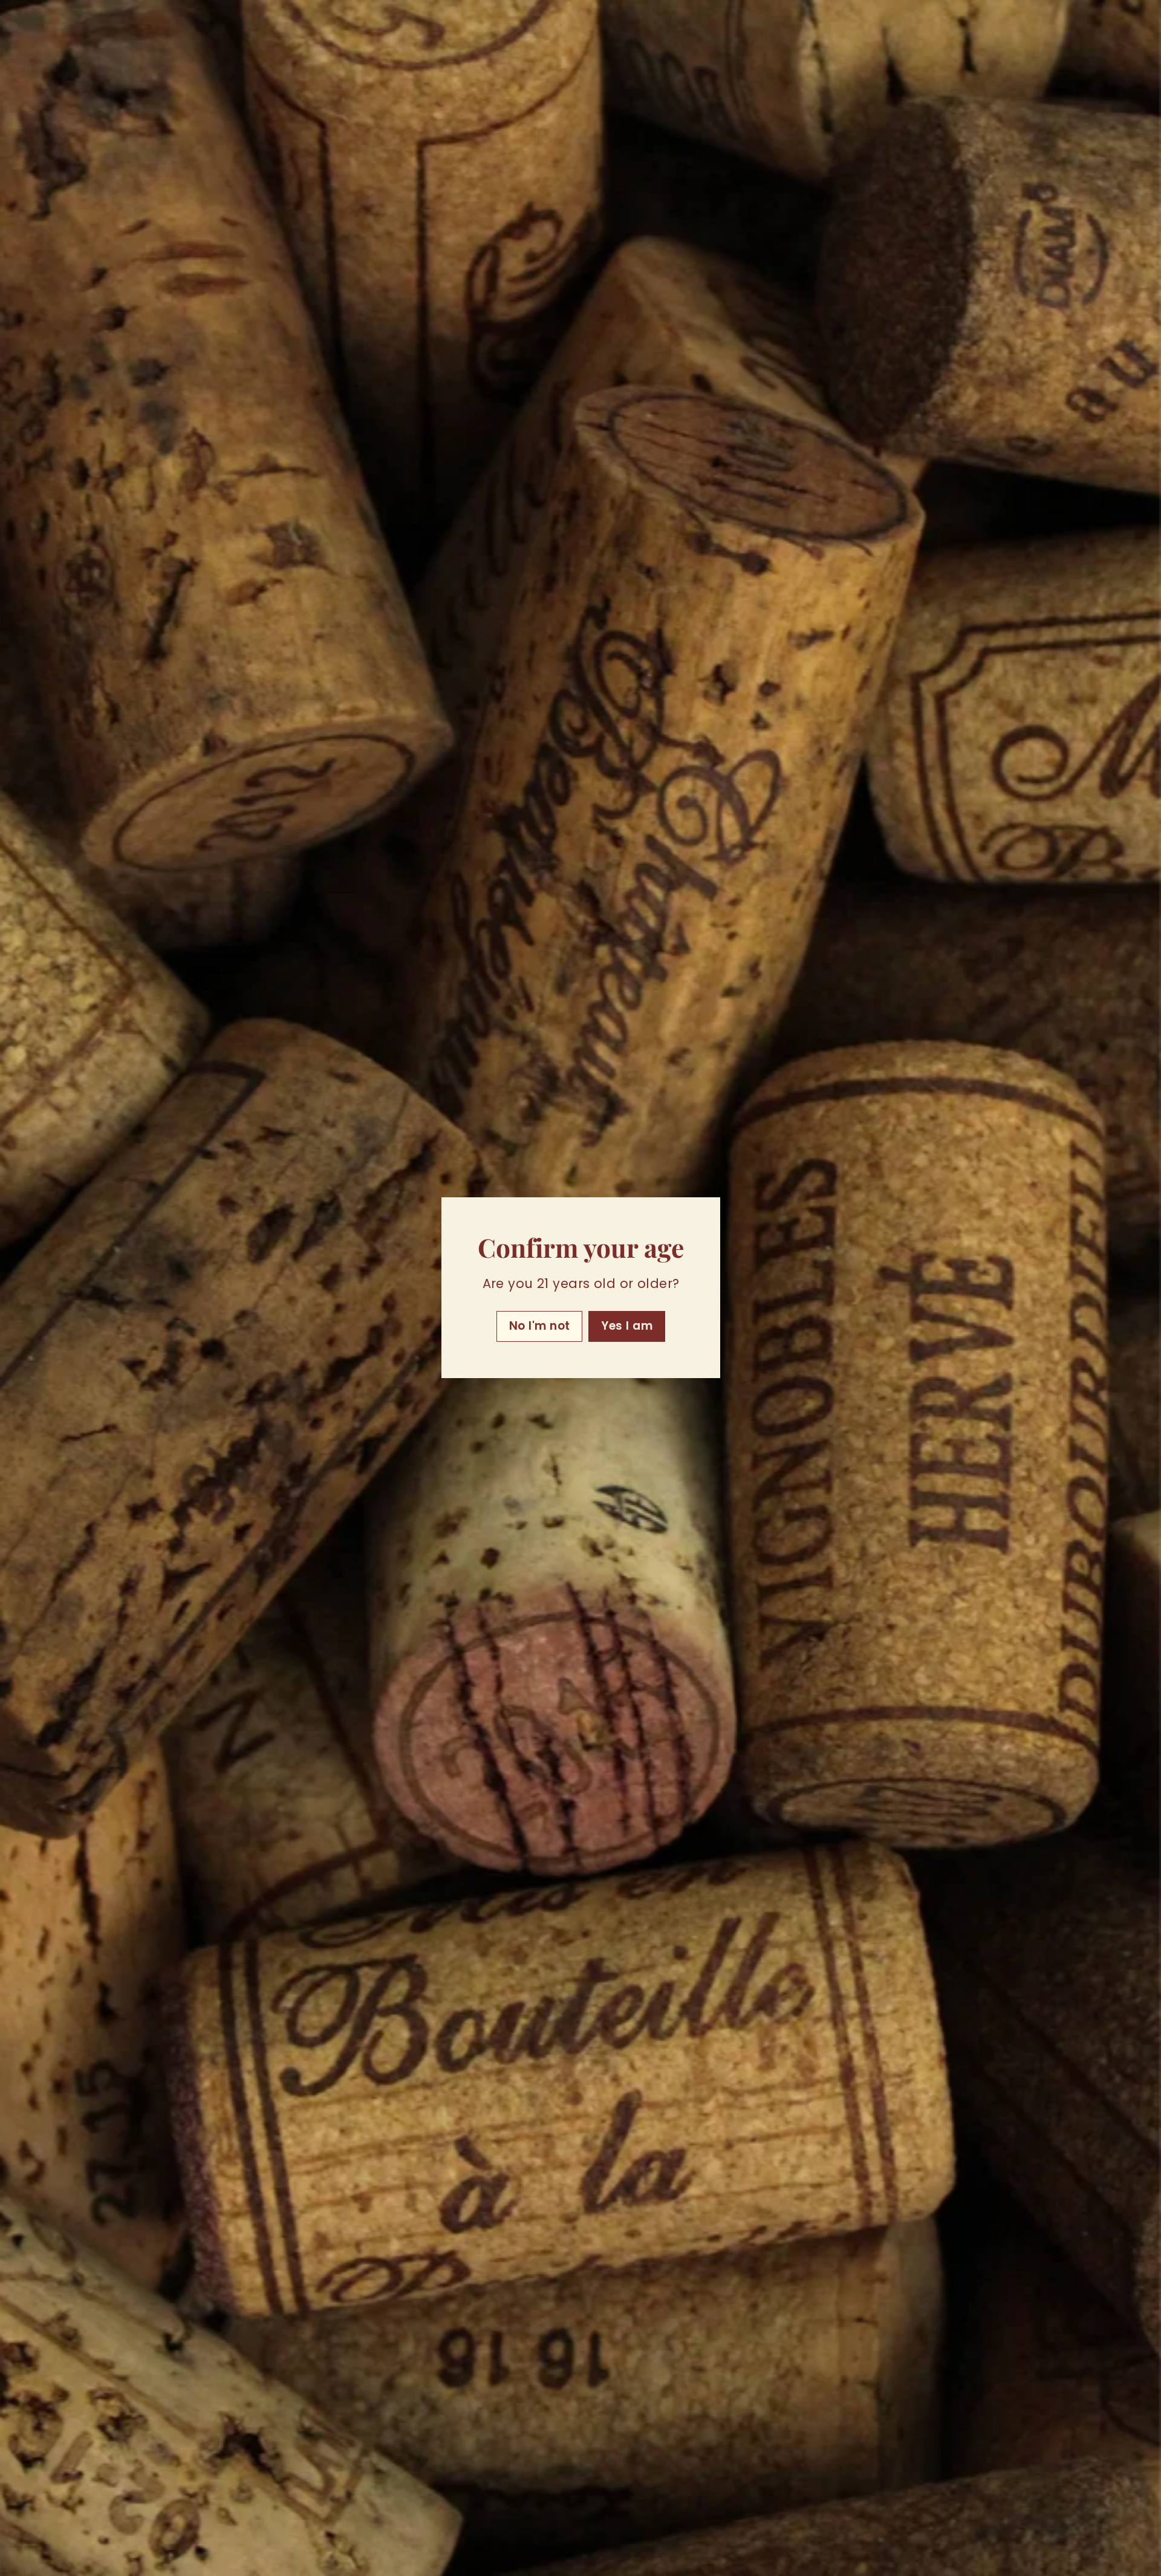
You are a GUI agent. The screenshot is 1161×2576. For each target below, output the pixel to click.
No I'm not (539, 1326)
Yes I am (627, 1326)
